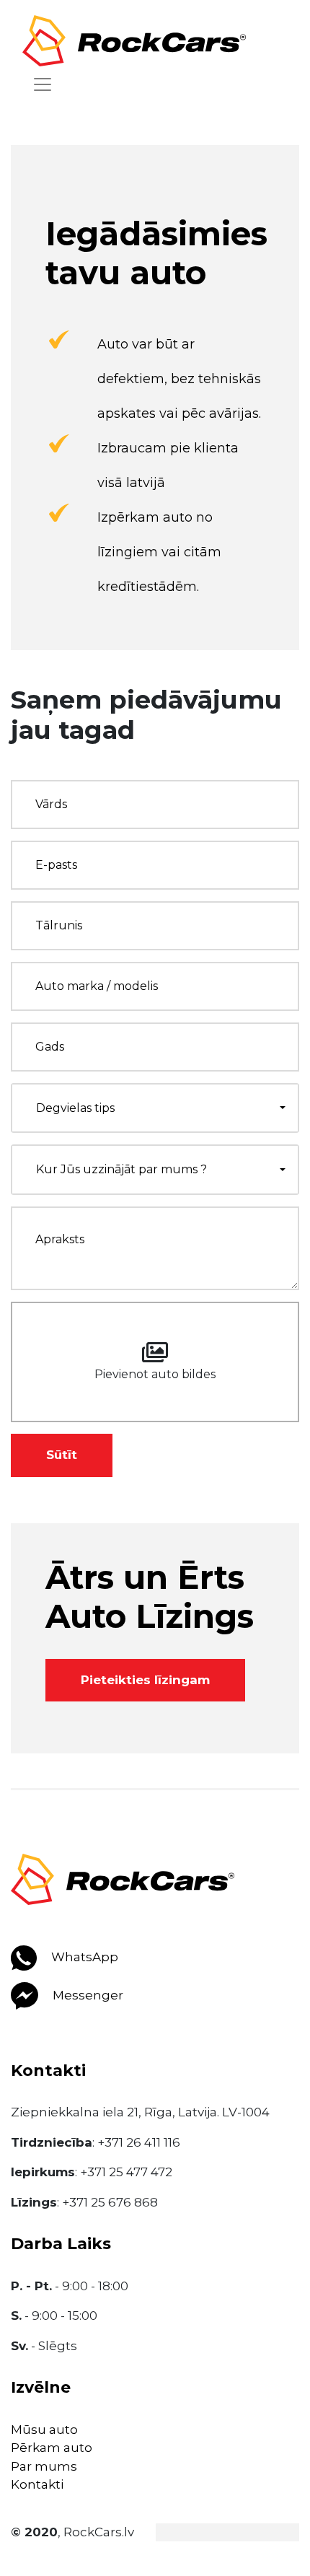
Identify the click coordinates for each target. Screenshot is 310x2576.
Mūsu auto (44, 2430)
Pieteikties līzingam (145, 1680)
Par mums (44, 2466)
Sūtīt (62, 1455)
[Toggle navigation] (43, 84)
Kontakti (37, 2484)
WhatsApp (83, 1957)
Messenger (87, 1995)
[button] (155, 1108)
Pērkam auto (52, 2448)
